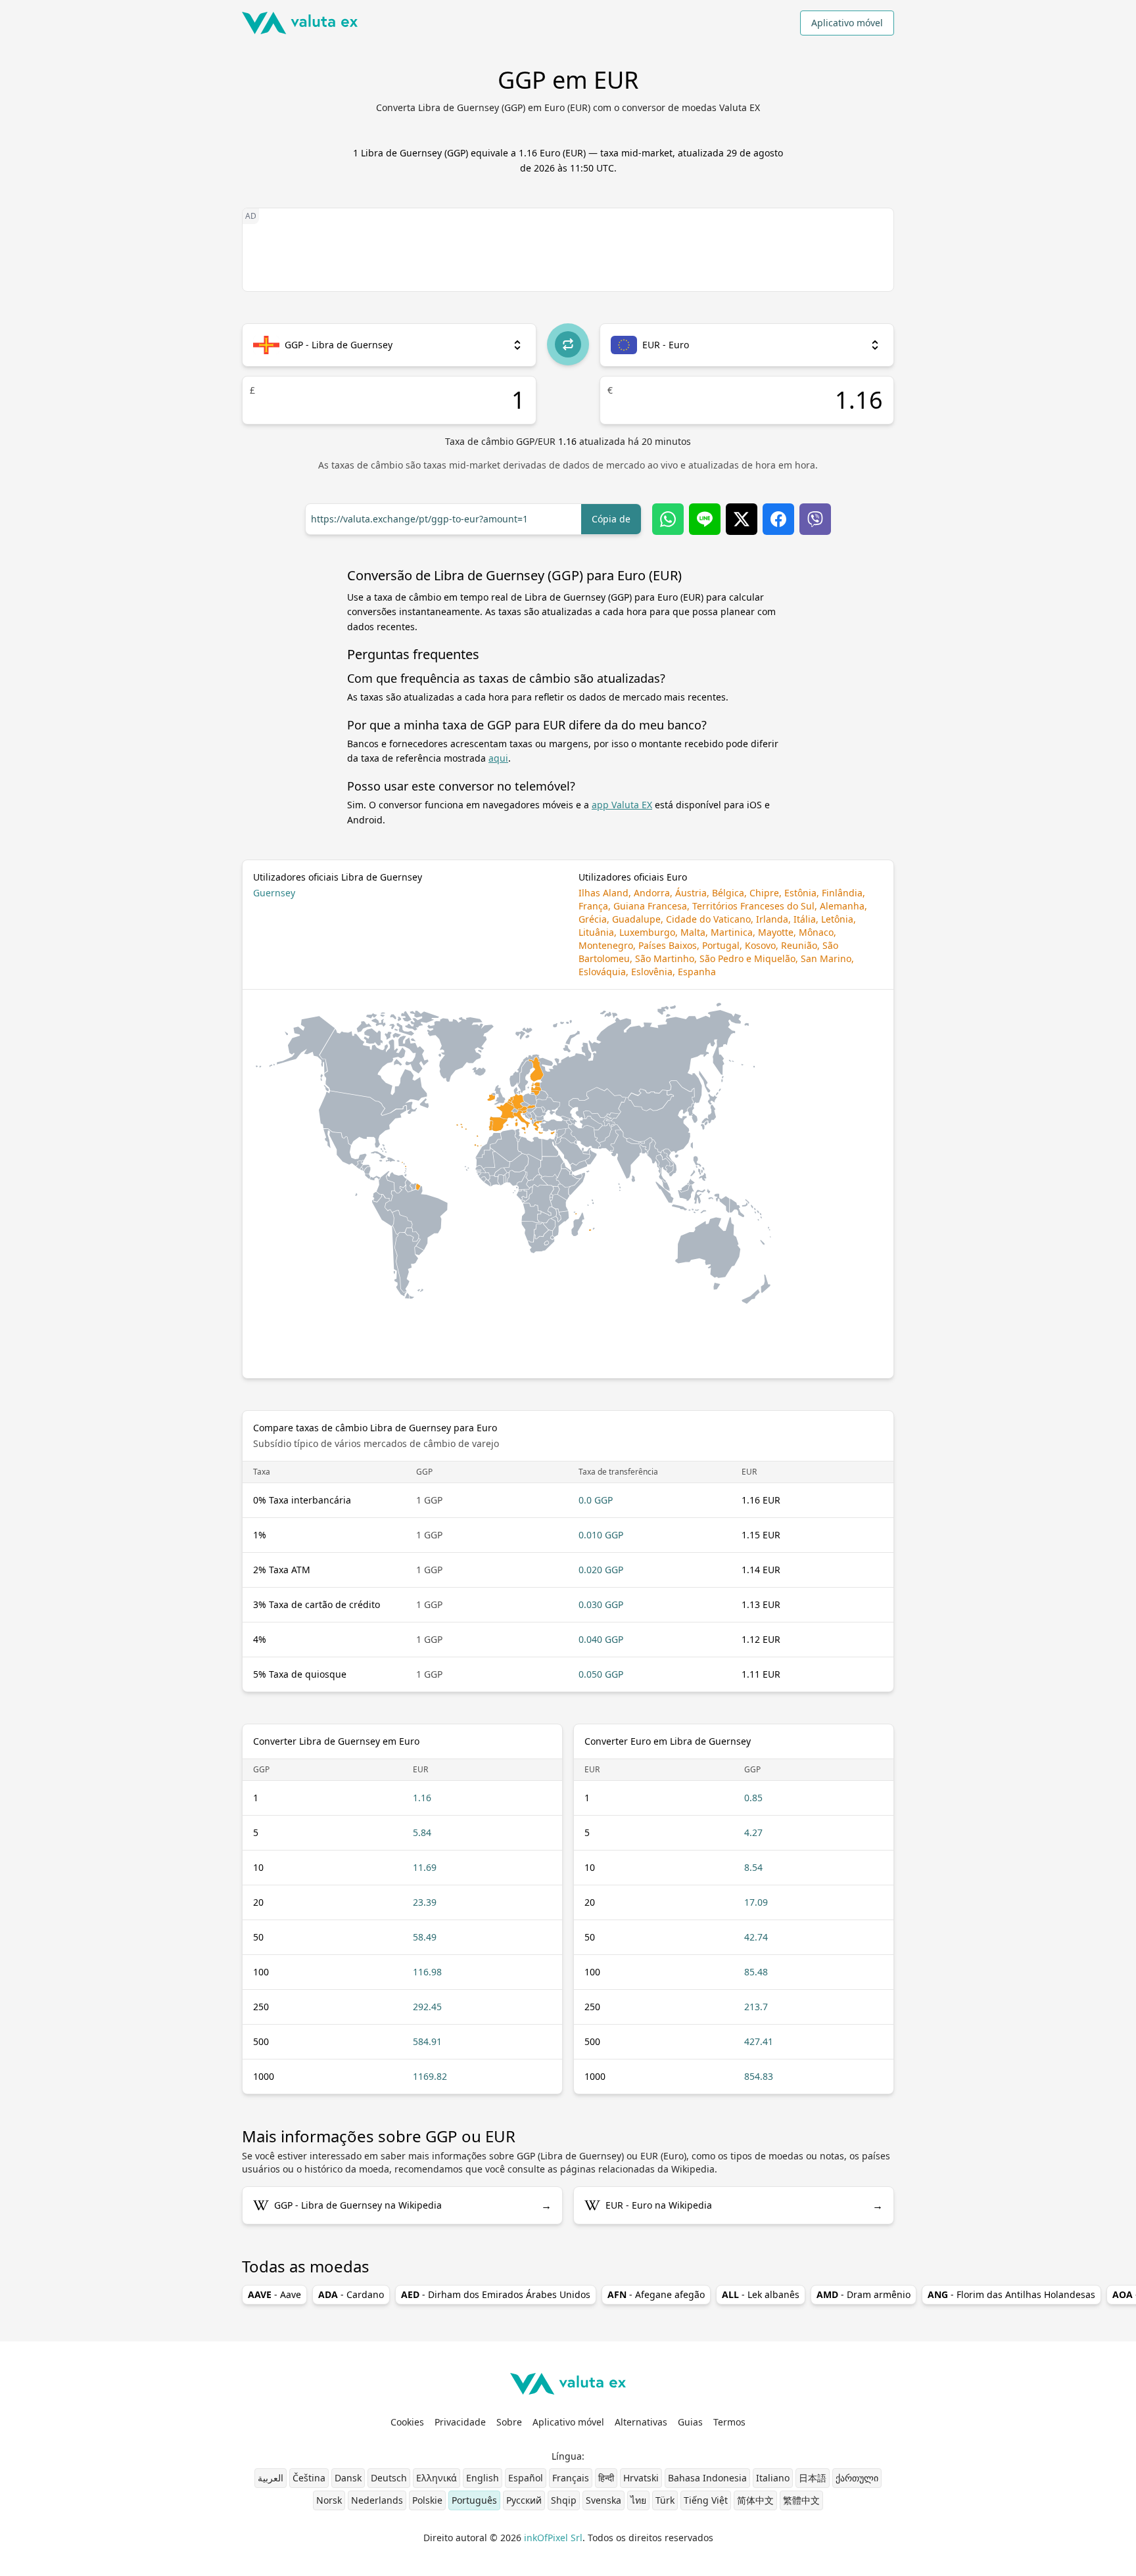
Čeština (309, 2478)
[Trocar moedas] (568, 344)
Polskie (427, 2500)
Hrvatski (641, 2478)
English (483, 2478)
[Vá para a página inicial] (300, 23)
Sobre (509, 2422)
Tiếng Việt (706, 2500)
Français (571, 2478)
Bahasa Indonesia (707, 2478)
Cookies (407, 2422)
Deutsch (389, 2478)
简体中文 (755, 2500)
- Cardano (351, 2294)
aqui (498, 758)
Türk (665, 2500)
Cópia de (611, 519)
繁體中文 (801, 2500)
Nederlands (377, 2500)
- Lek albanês (761, 2294)
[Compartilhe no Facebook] (778, 519)
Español (526, 2478)
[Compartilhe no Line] (705, 519)
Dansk (348, 2478)
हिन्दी (606, 2478)
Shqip (564, 2500)
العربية (271, 2478)
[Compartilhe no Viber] (815, 519)
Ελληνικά (437, 2478)
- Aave (274, 2294)
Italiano (773, 2478)
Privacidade (460, 2422)
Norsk (329, 2500)
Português (474, 2500)
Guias (690, 2422)
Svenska (603, 2500)
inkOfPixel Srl (553, 2538)
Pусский (524, 2500)
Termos (729, 2422)
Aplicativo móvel (847, 23)
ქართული (857, 2478)
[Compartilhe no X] (742, 519)
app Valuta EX (622, 805)
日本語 (813, 2478)
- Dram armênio (864, 2294)
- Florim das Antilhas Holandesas (1011, 2294)
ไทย (638, 2500)
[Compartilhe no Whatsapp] (668, 519)
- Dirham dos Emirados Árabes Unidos (496, 2294)
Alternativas (641, 2422)
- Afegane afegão (656, 2294)
